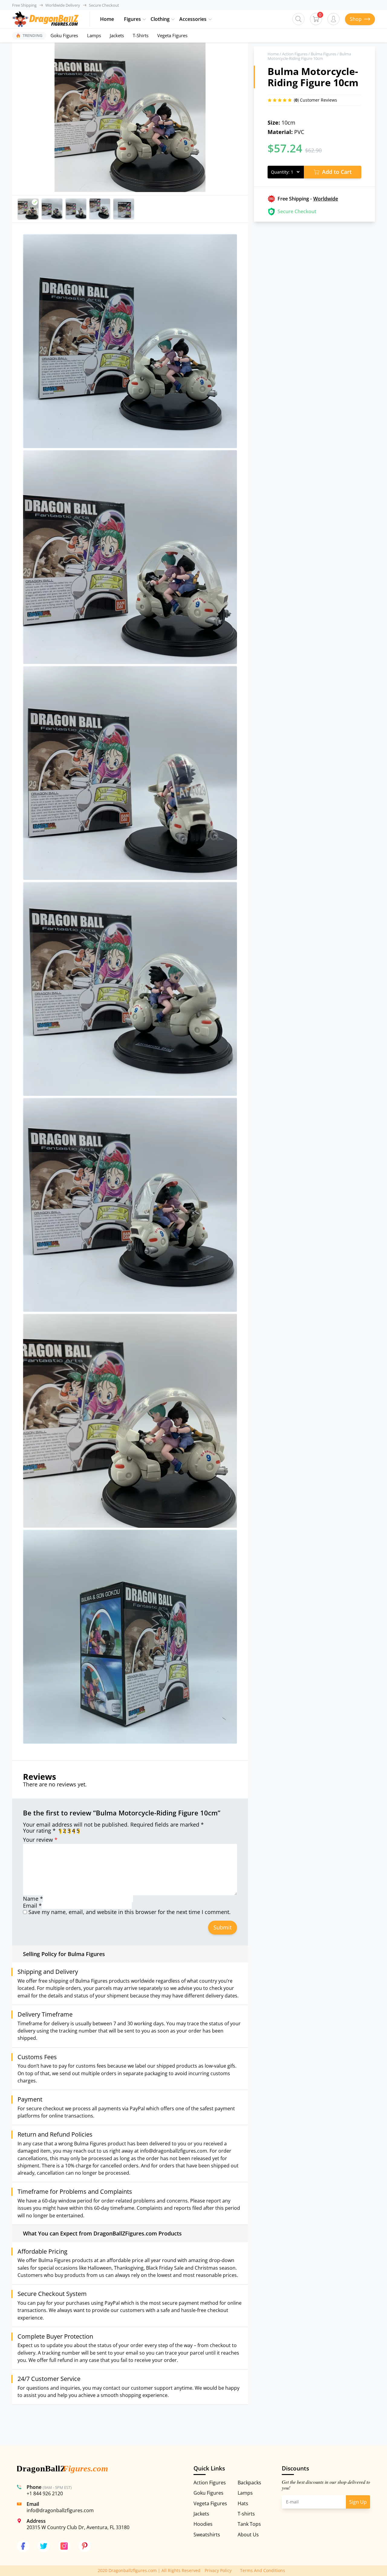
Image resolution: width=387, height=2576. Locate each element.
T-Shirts (141, 35)
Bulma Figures (324, 54)
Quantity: (280, 172)
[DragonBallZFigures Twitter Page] (44, 2546)
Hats (243, 2503)
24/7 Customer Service (49, 2379)
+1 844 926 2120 (45, 2493)
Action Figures (295, 54)
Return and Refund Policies (55, 2134)
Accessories (193, 19)
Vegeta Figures (172, 35)
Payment (30, 2099)
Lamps (94, 35)
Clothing (160, 19)
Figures (132, 19)
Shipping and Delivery (48, 1972)
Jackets (117, 35)
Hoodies (203, 2524)
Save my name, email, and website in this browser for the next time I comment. (130, 1912)
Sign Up (358, 2502)
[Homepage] (45, 19)
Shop (356, 19)
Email (32, 1906)
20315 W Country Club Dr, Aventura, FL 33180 (78, 2527)
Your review (40, 1840)
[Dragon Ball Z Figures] (62, 2470)
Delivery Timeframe (45, 2014)
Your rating (39, 1831)
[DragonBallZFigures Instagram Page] (64, 2546)
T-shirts (246, 2514)
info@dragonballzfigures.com (60, 2510)
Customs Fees (37, 2057)
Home (107, 19)
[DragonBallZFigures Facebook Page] (23, 2546)
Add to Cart (337, 172)
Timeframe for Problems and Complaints (75, 2192)
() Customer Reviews (315, 100)
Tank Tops (249, 2524)
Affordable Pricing (42, 2252)
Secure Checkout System (52, 2294)
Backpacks (249, 2483)
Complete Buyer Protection (55, 2336)
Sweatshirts (207, 2535)
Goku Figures (64, 35)
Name (33, 1899)
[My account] (333, 19)
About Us (248, 2535)
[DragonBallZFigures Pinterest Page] (85, 2546)
